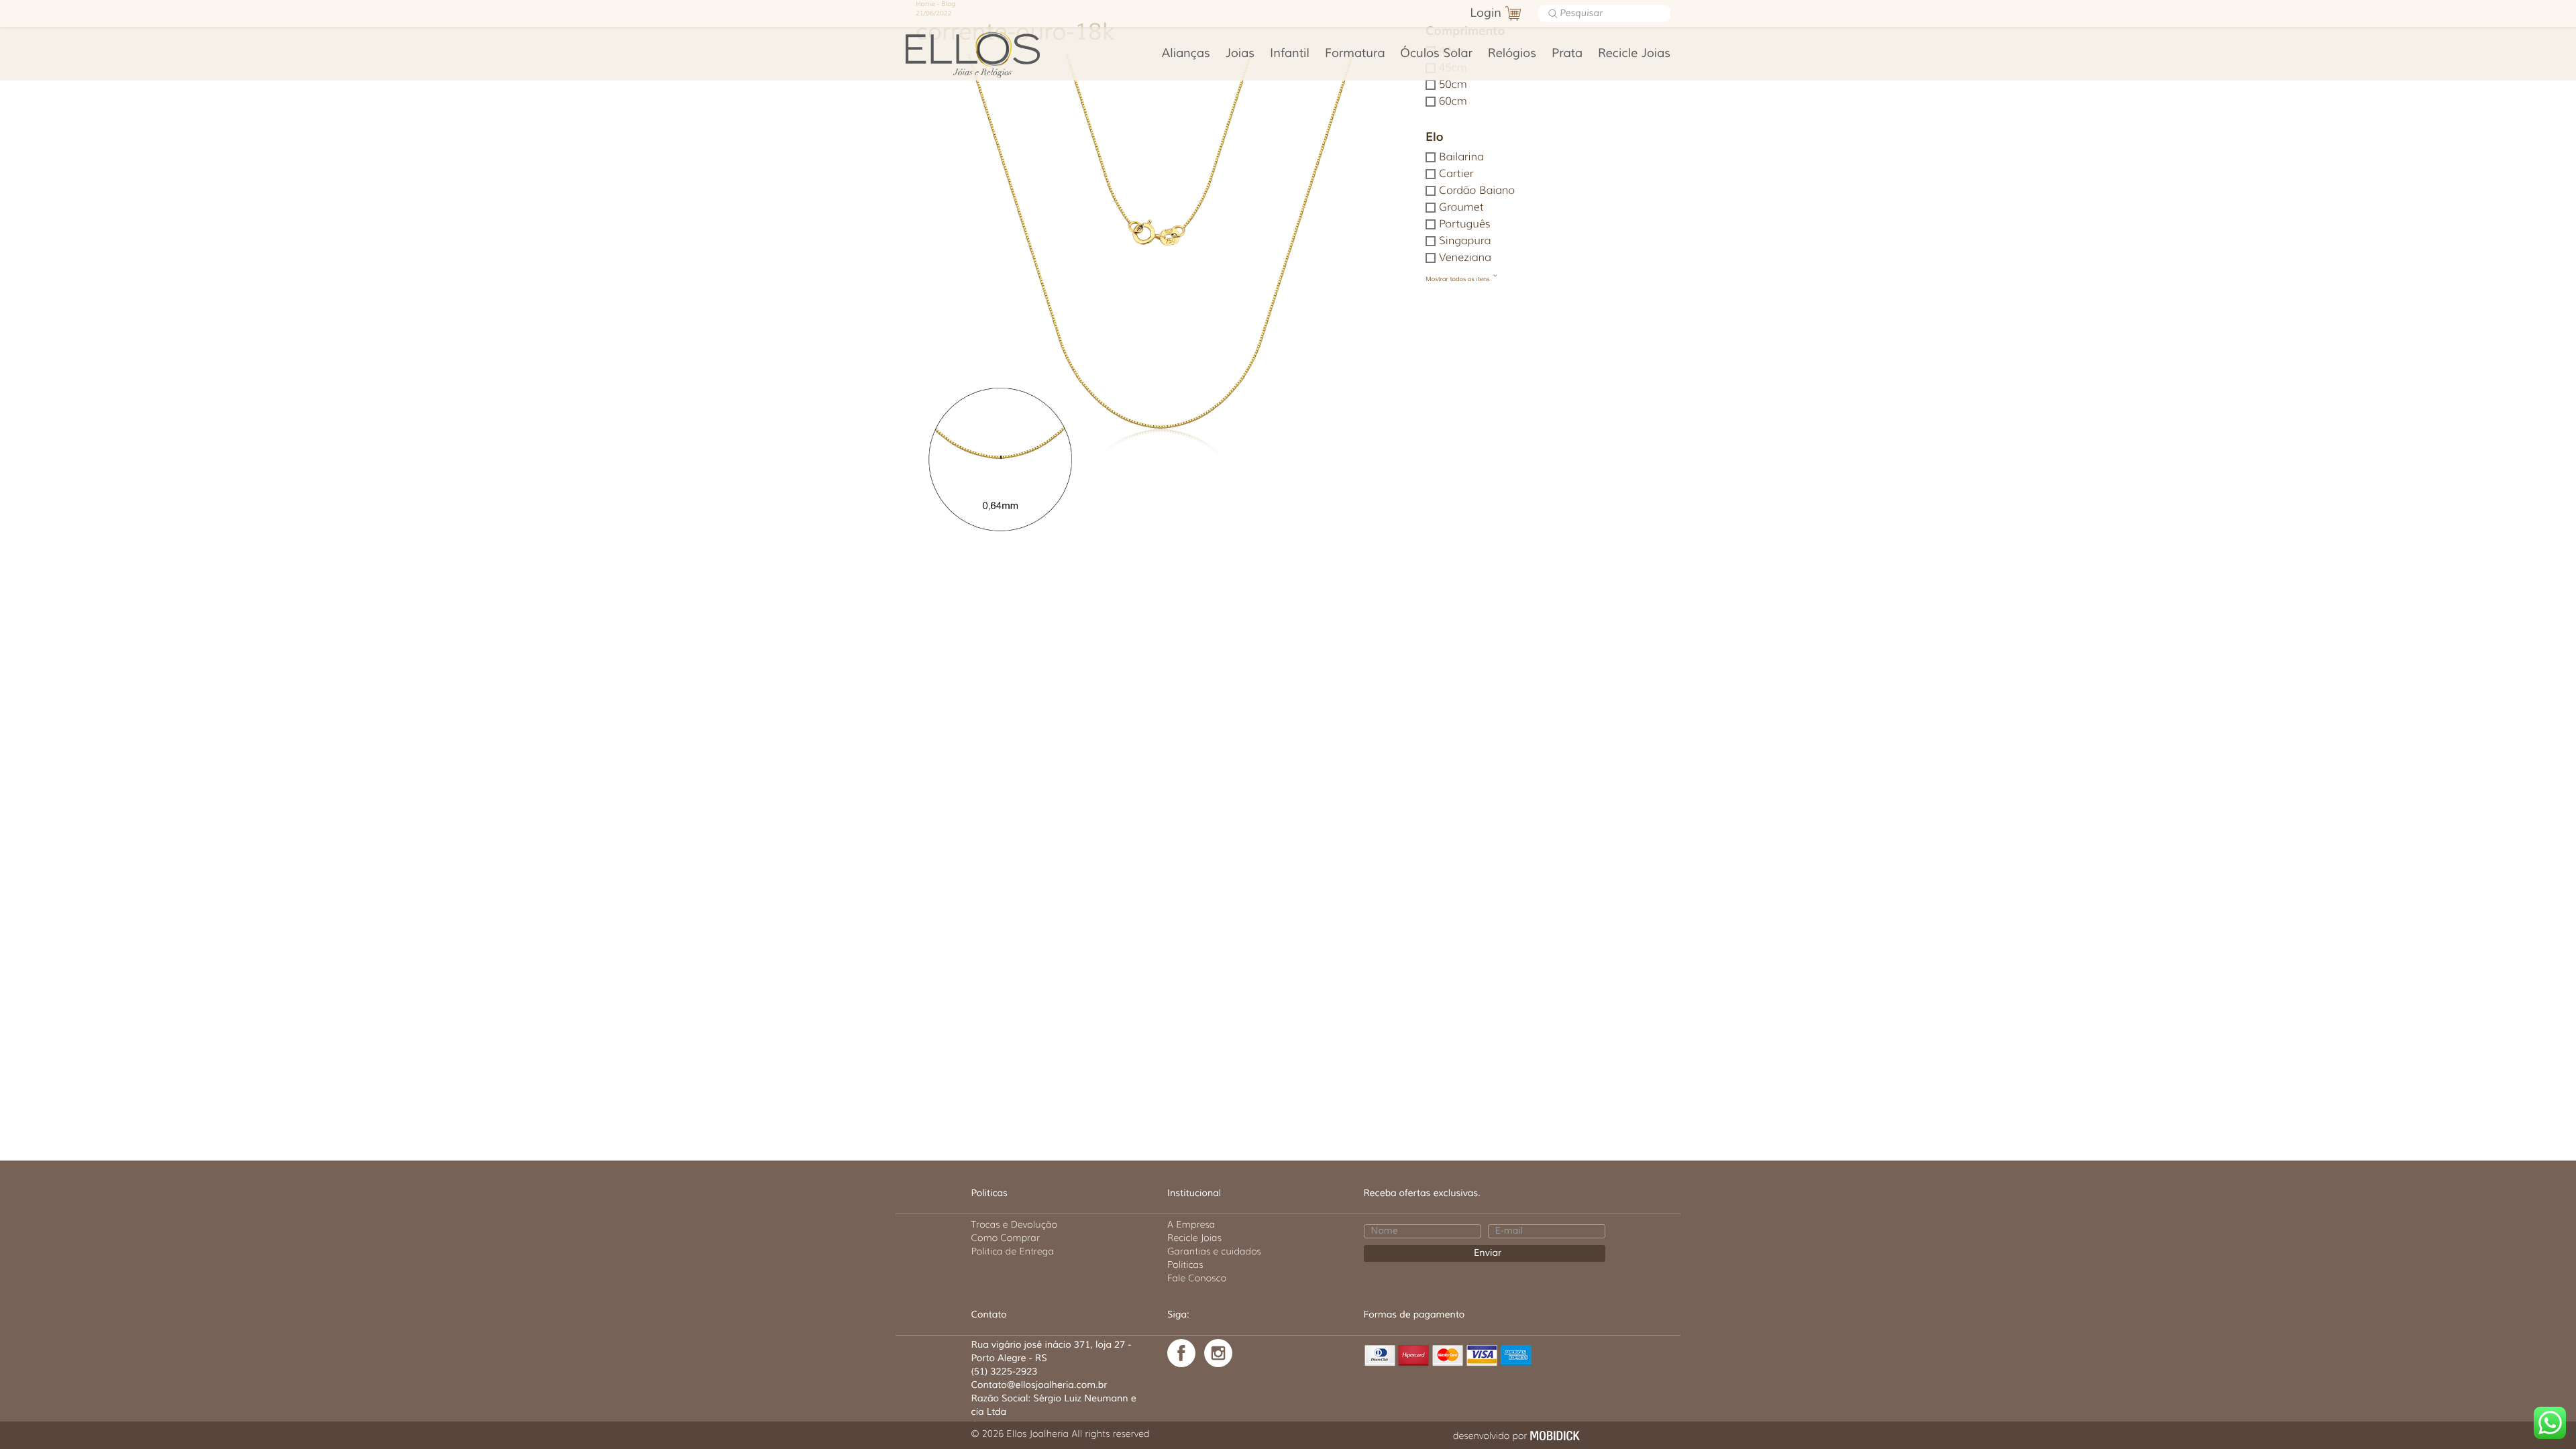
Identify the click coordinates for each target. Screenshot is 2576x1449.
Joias (1240, 54)
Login (1486, 13)
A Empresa (1191, 1224)
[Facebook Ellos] (1181, 1353)
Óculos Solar (1436, 54)
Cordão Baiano (1477, 191)
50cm (1453, 85)
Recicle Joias (1634, 54)
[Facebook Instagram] (1218, 1353)
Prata (1567, 54)
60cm (1453, 102)
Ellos (994, 54)
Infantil (1290, 54)
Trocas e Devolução (1014, 1224)
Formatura (1355, 54)
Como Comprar (1006, 1238)
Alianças (1186, 54)
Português (1465, 224)
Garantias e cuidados (1214, 1251)
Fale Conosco (1197, 1278)
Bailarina (1461, 157)
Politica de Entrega (1013, 1251)
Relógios (1512, 54)
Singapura (1465, 241)
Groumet (1461, 208)
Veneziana (1465, 258)
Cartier (1456, 174)
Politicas (1185, 1265)
